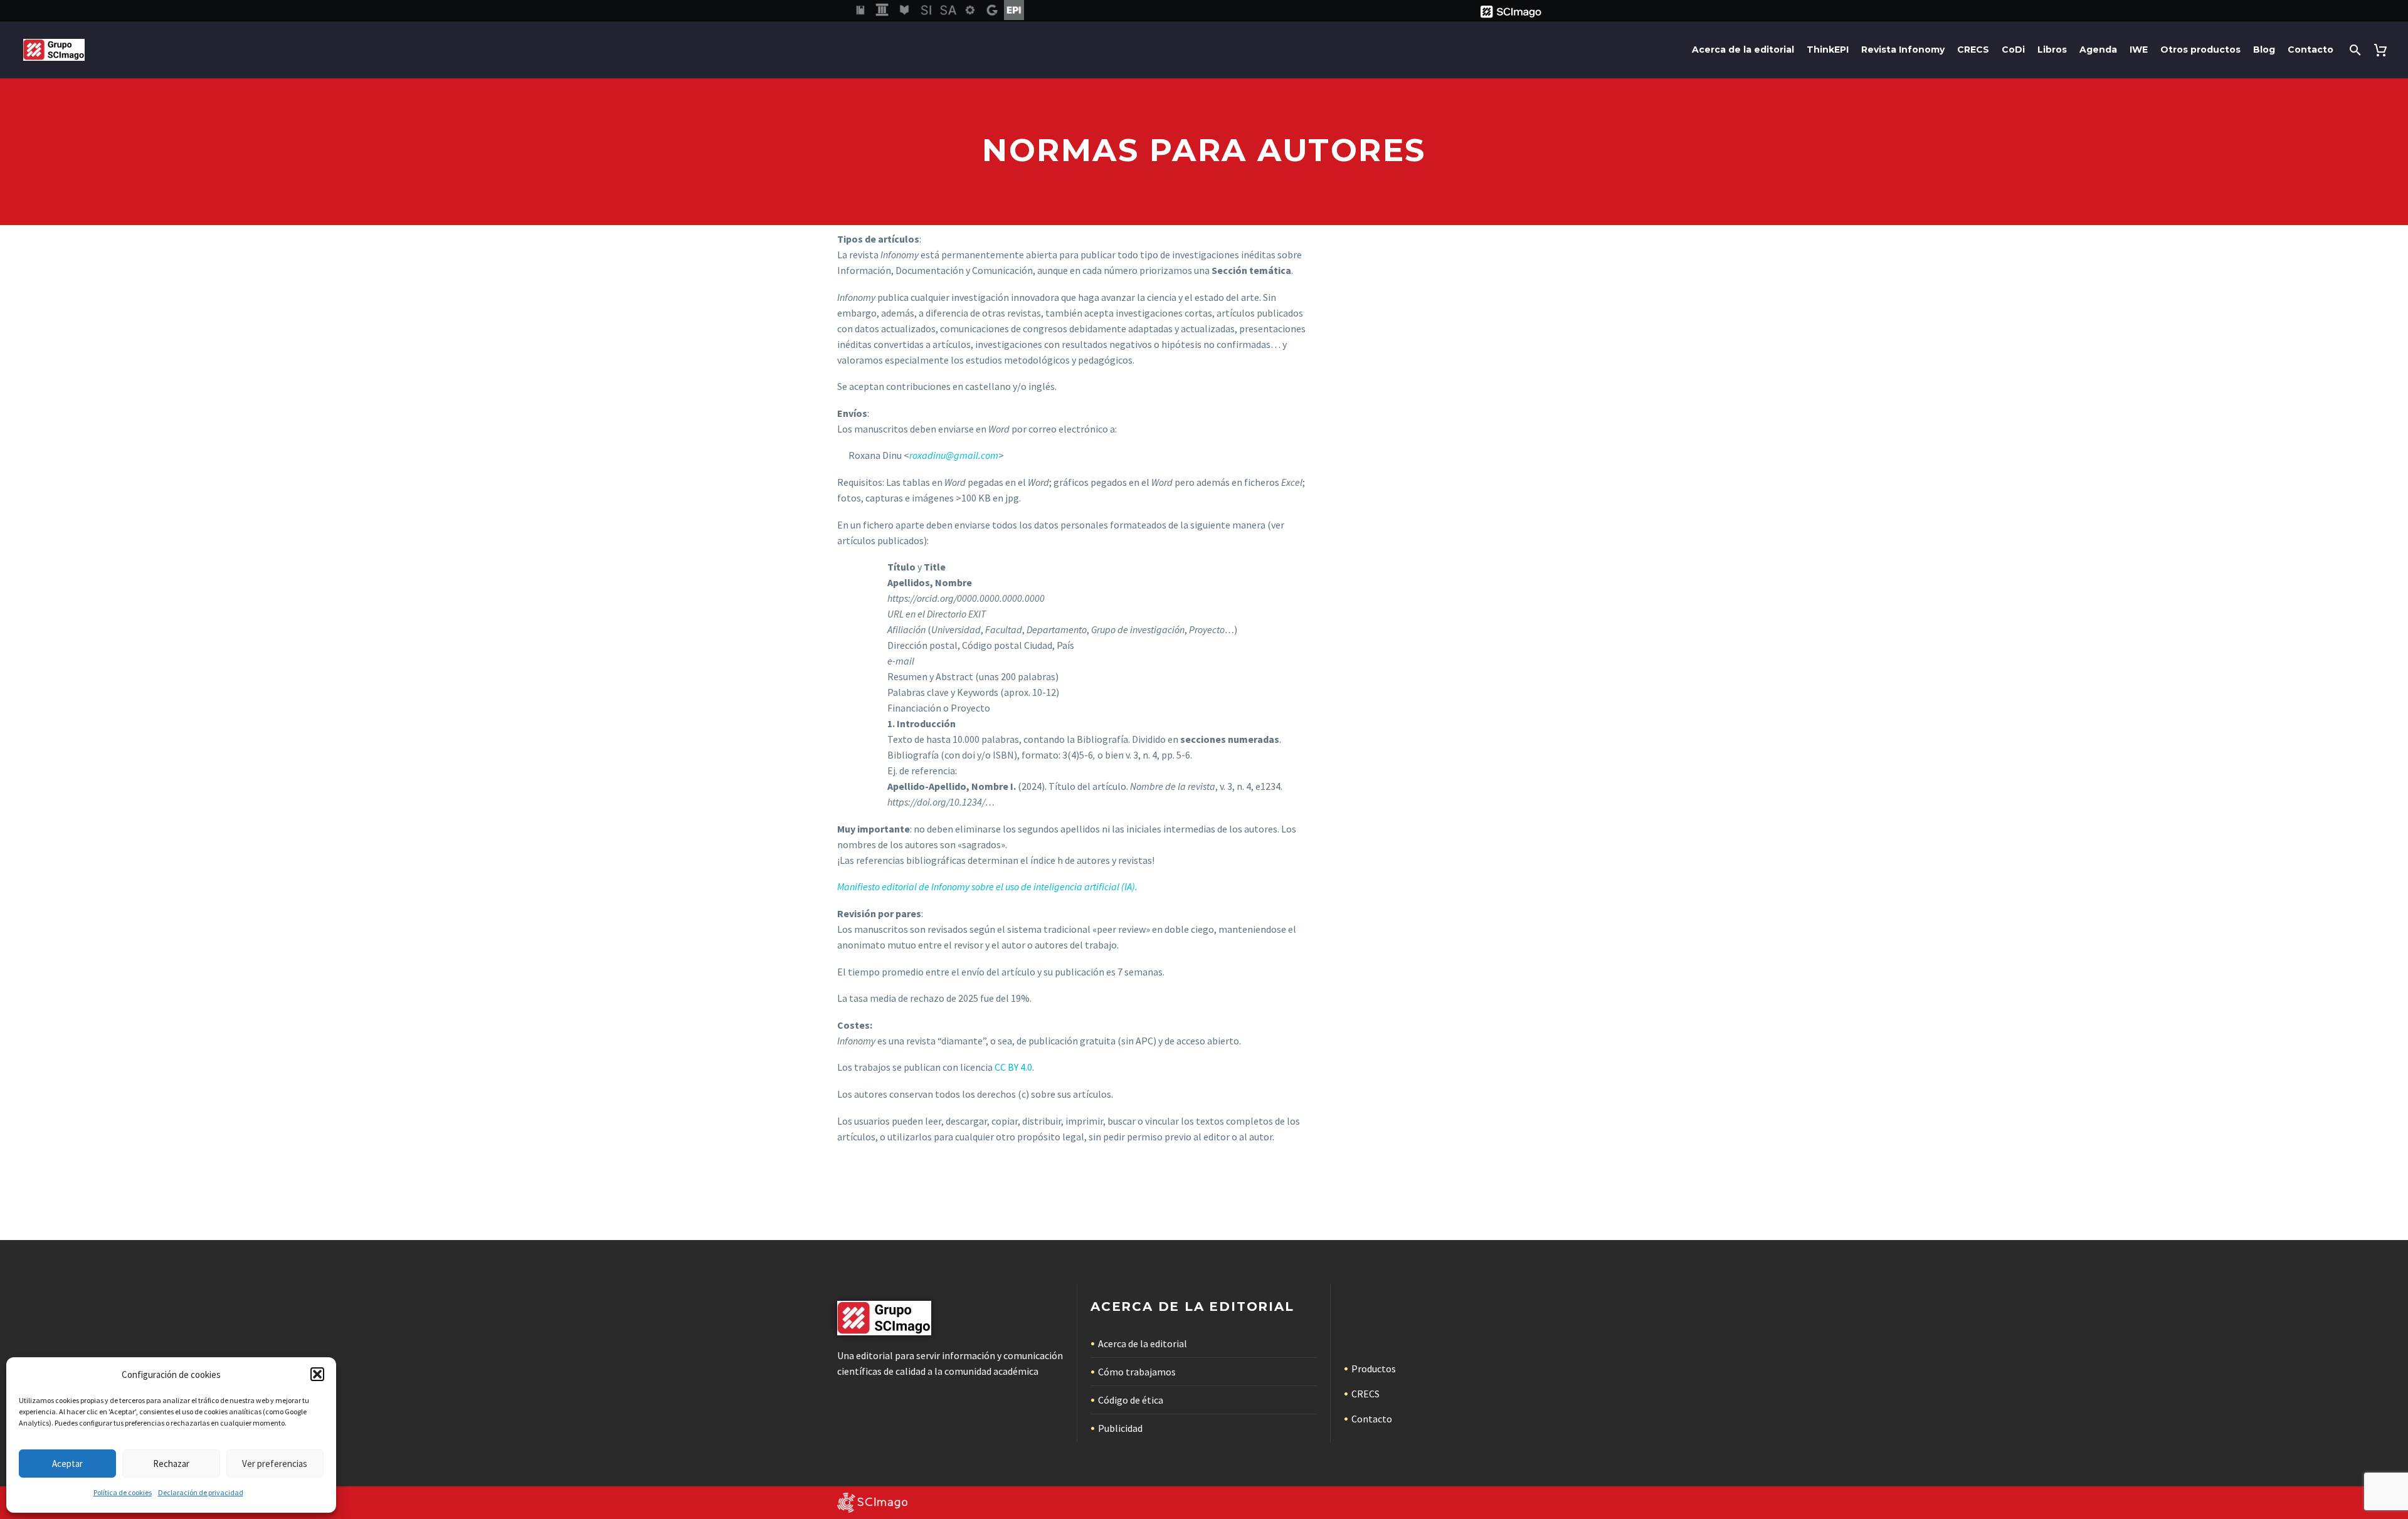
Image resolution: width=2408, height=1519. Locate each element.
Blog (2264, 50)
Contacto (2310, 50)
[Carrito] (2383, 50)
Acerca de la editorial (1743, 50)
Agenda (2098, 50)
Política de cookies (123, 1492)
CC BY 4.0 (1013, 1067)
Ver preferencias (275, 1464)
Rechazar (171, 1464)
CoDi (2013, 50)
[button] (317, 1374)
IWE (2139, 50)
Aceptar (67, 1464)
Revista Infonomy (1903, 50)
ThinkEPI (1828, 50)
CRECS (1973, 50)
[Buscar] (2354, 50)
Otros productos (2200, 50)
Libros (2052, 50)
